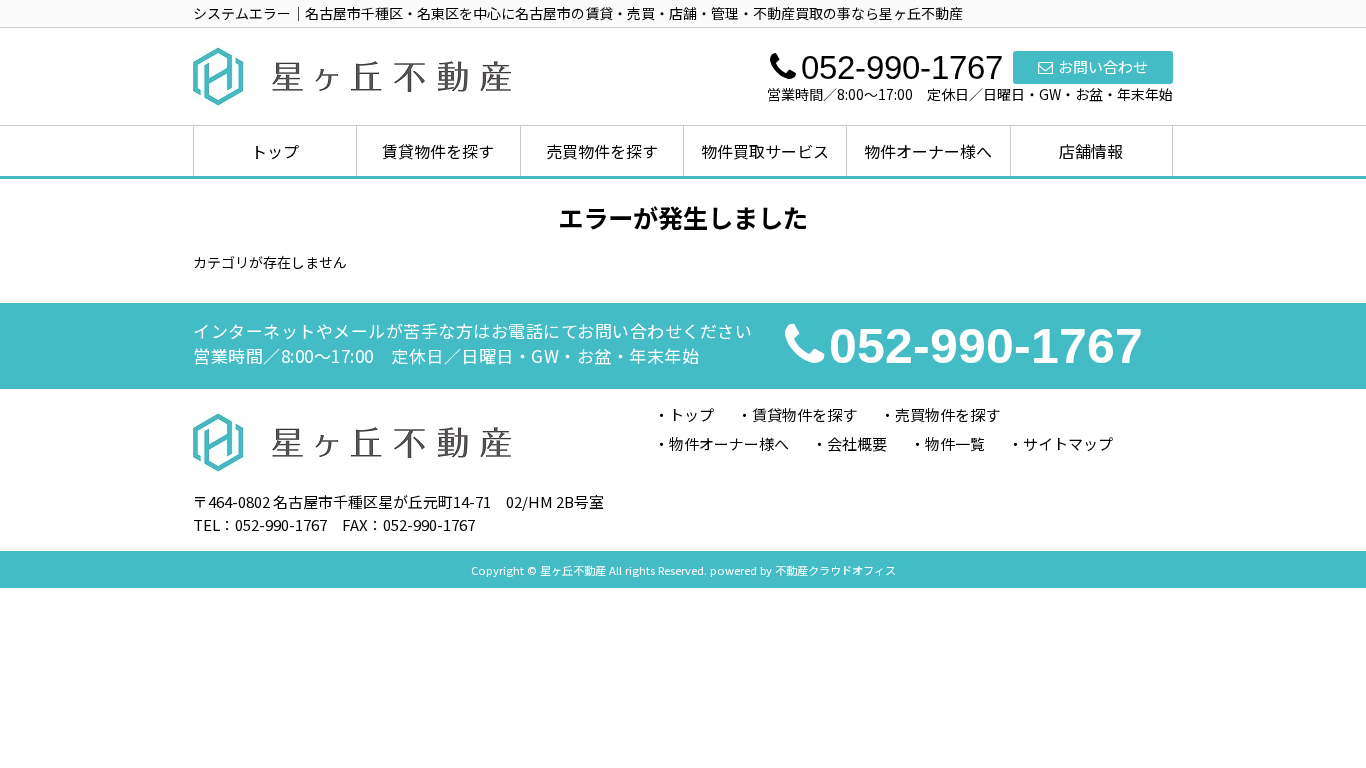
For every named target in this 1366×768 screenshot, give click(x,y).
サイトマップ (1068, 443)
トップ (275, 151)
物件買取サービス (765, 151)
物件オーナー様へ (928, 151)
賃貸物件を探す (438, 151)
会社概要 (857, 443)
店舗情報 (1091, 151)
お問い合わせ (1103, 66)
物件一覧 (955, 443)
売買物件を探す (602, 151)
